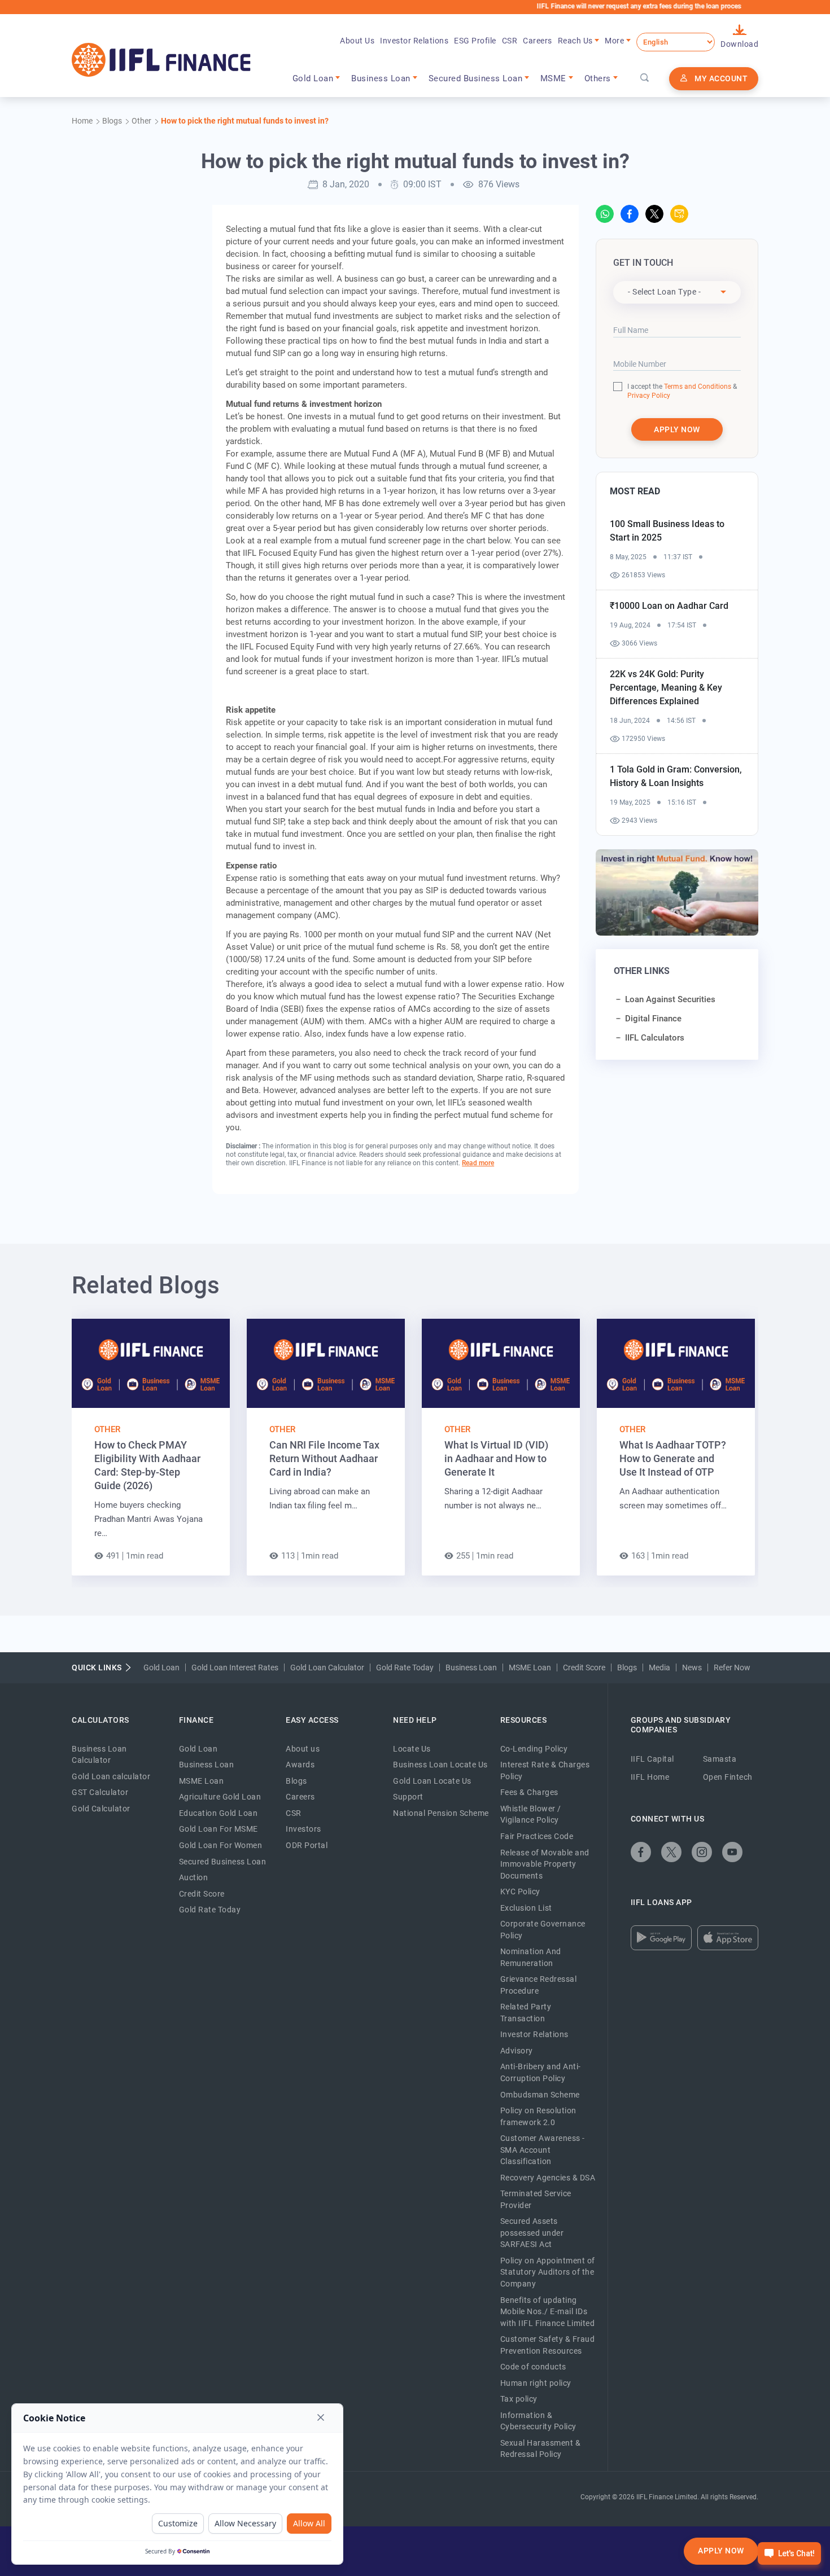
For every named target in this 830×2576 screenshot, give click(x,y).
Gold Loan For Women (221, 1845)
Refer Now (732, 1667)
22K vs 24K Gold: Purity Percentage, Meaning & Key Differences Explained (666, 688)
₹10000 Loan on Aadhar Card (669, 606)
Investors (303, 1829)
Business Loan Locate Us (440, 1765)
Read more (478, 1163)
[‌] (605, 214)
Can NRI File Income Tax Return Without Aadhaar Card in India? (324, 1458)
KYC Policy (520, 1892)
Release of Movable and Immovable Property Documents (545, 1864)
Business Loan (471, 1667)
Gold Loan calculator (111, 1776)
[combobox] (677, 292)
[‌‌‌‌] (645, 78)
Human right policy (536, 2383)
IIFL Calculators (655, 1038)
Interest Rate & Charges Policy (545, 1770)
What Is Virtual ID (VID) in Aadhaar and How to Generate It (496, 1458)
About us (303, 1749)
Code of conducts (533, 2367)
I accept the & (682, 387)
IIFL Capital (652, 1759)
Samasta (720, 1759)
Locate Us (412, 1749)
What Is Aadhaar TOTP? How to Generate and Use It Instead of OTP (673, 1458)
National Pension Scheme (441, 1813)
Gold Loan (161, 1667)
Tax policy (519, 2399)
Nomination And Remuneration (531, 1957)
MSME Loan (530, 1667)
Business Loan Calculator (99, 1755)
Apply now (677, 429)
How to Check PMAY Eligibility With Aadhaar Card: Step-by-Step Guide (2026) (147, 1465)
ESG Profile (475, 41)
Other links (642, 971)
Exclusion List (526, 1908)
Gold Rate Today (405, 1667)
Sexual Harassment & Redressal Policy (541, 2449)
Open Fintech (728, 1777)
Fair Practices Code (537, 1836)
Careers (538, 41)
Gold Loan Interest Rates (235, 1667)
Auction (194, 1877)
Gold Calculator (101, 1809)
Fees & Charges (529, 1792)
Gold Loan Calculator (327, 1667)
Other (107, 1429)
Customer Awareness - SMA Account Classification (543, 2150)
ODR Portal (307, 1845)
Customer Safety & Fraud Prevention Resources (548, 2345)
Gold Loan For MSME (219, 1829)
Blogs (627, 1667)
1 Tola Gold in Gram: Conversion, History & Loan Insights (676, 776)
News (692, 1667)
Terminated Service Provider (536, 2199)
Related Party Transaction (526, 2013)
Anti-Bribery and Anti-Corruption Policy (541, 2072)
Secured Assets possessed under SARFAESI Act (532, 2233)
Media (659, 1667)
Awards (300, 1765)
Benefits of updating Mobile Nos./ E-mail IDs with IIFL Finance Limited (548, 2312)
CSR (510, 41)
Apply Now (721, 2551)
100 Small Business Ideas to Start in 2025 (667, 531)
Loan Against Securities (670, 999)
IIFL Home (650, 1777)
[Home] (161, 60)
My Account (721, 78)
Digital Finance (653, 1019)
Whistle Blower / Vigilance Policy (531, 1814)
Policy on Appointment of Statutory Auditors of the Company (548, 2272)
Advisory (517, 2051)
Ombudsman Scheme (540, 2095)
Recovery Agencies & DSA (548, 2178)
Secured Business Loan (223, 1862)
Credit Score (584, 1667)
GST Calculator (100, 1792)
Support (408, 1797)
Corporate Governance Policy (543, 1930)
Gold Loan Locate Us (432, 1781)
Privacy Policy (649, 396)
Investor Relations (414, 41)
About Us (357, 41)
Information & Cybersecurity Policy (538, 2421)
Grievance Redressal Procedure (539, 1985)
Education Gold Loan (219, 1813)
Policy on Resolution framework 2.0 (538, 2116)
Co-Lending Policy (534, 1749)
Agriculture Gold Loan (220, 1797)
